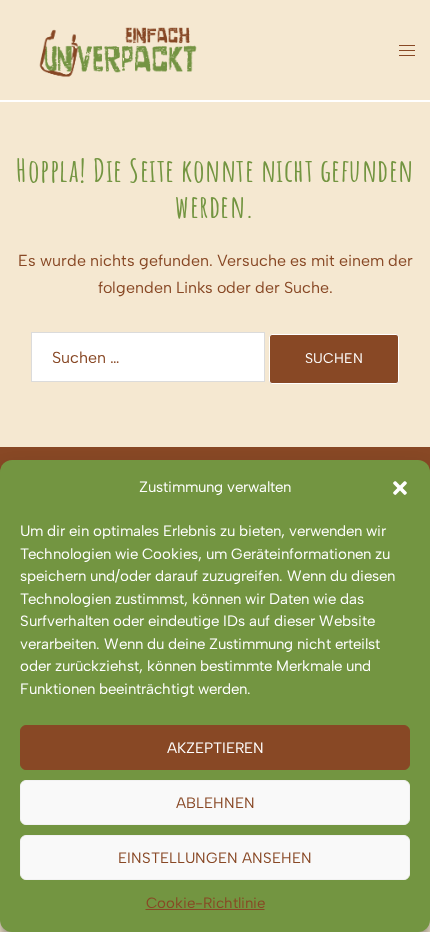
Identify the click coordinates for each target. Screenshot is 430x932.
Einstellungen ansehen (215, 858)
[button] (400, 488)
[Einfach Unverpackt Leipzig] (118, 48)
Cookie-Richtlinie (205, 903)
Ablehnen (215, 803)
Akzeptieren (215, 748)
